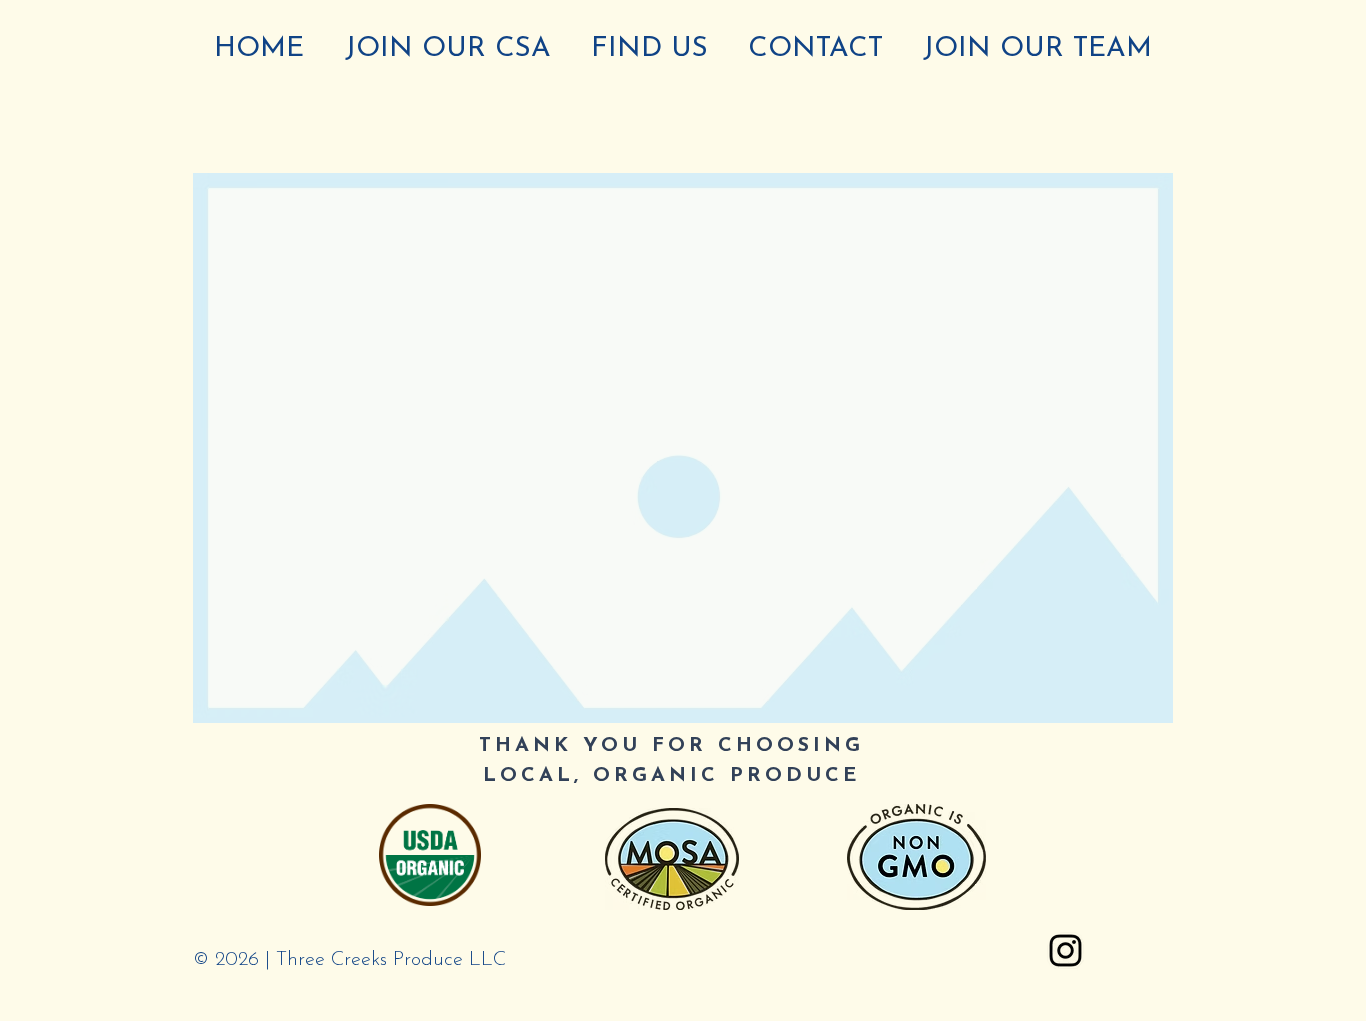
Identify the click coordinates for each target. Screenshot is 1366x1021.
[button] (683, 448)
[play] (1131, 705)
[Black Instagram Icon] (1065, 950)
